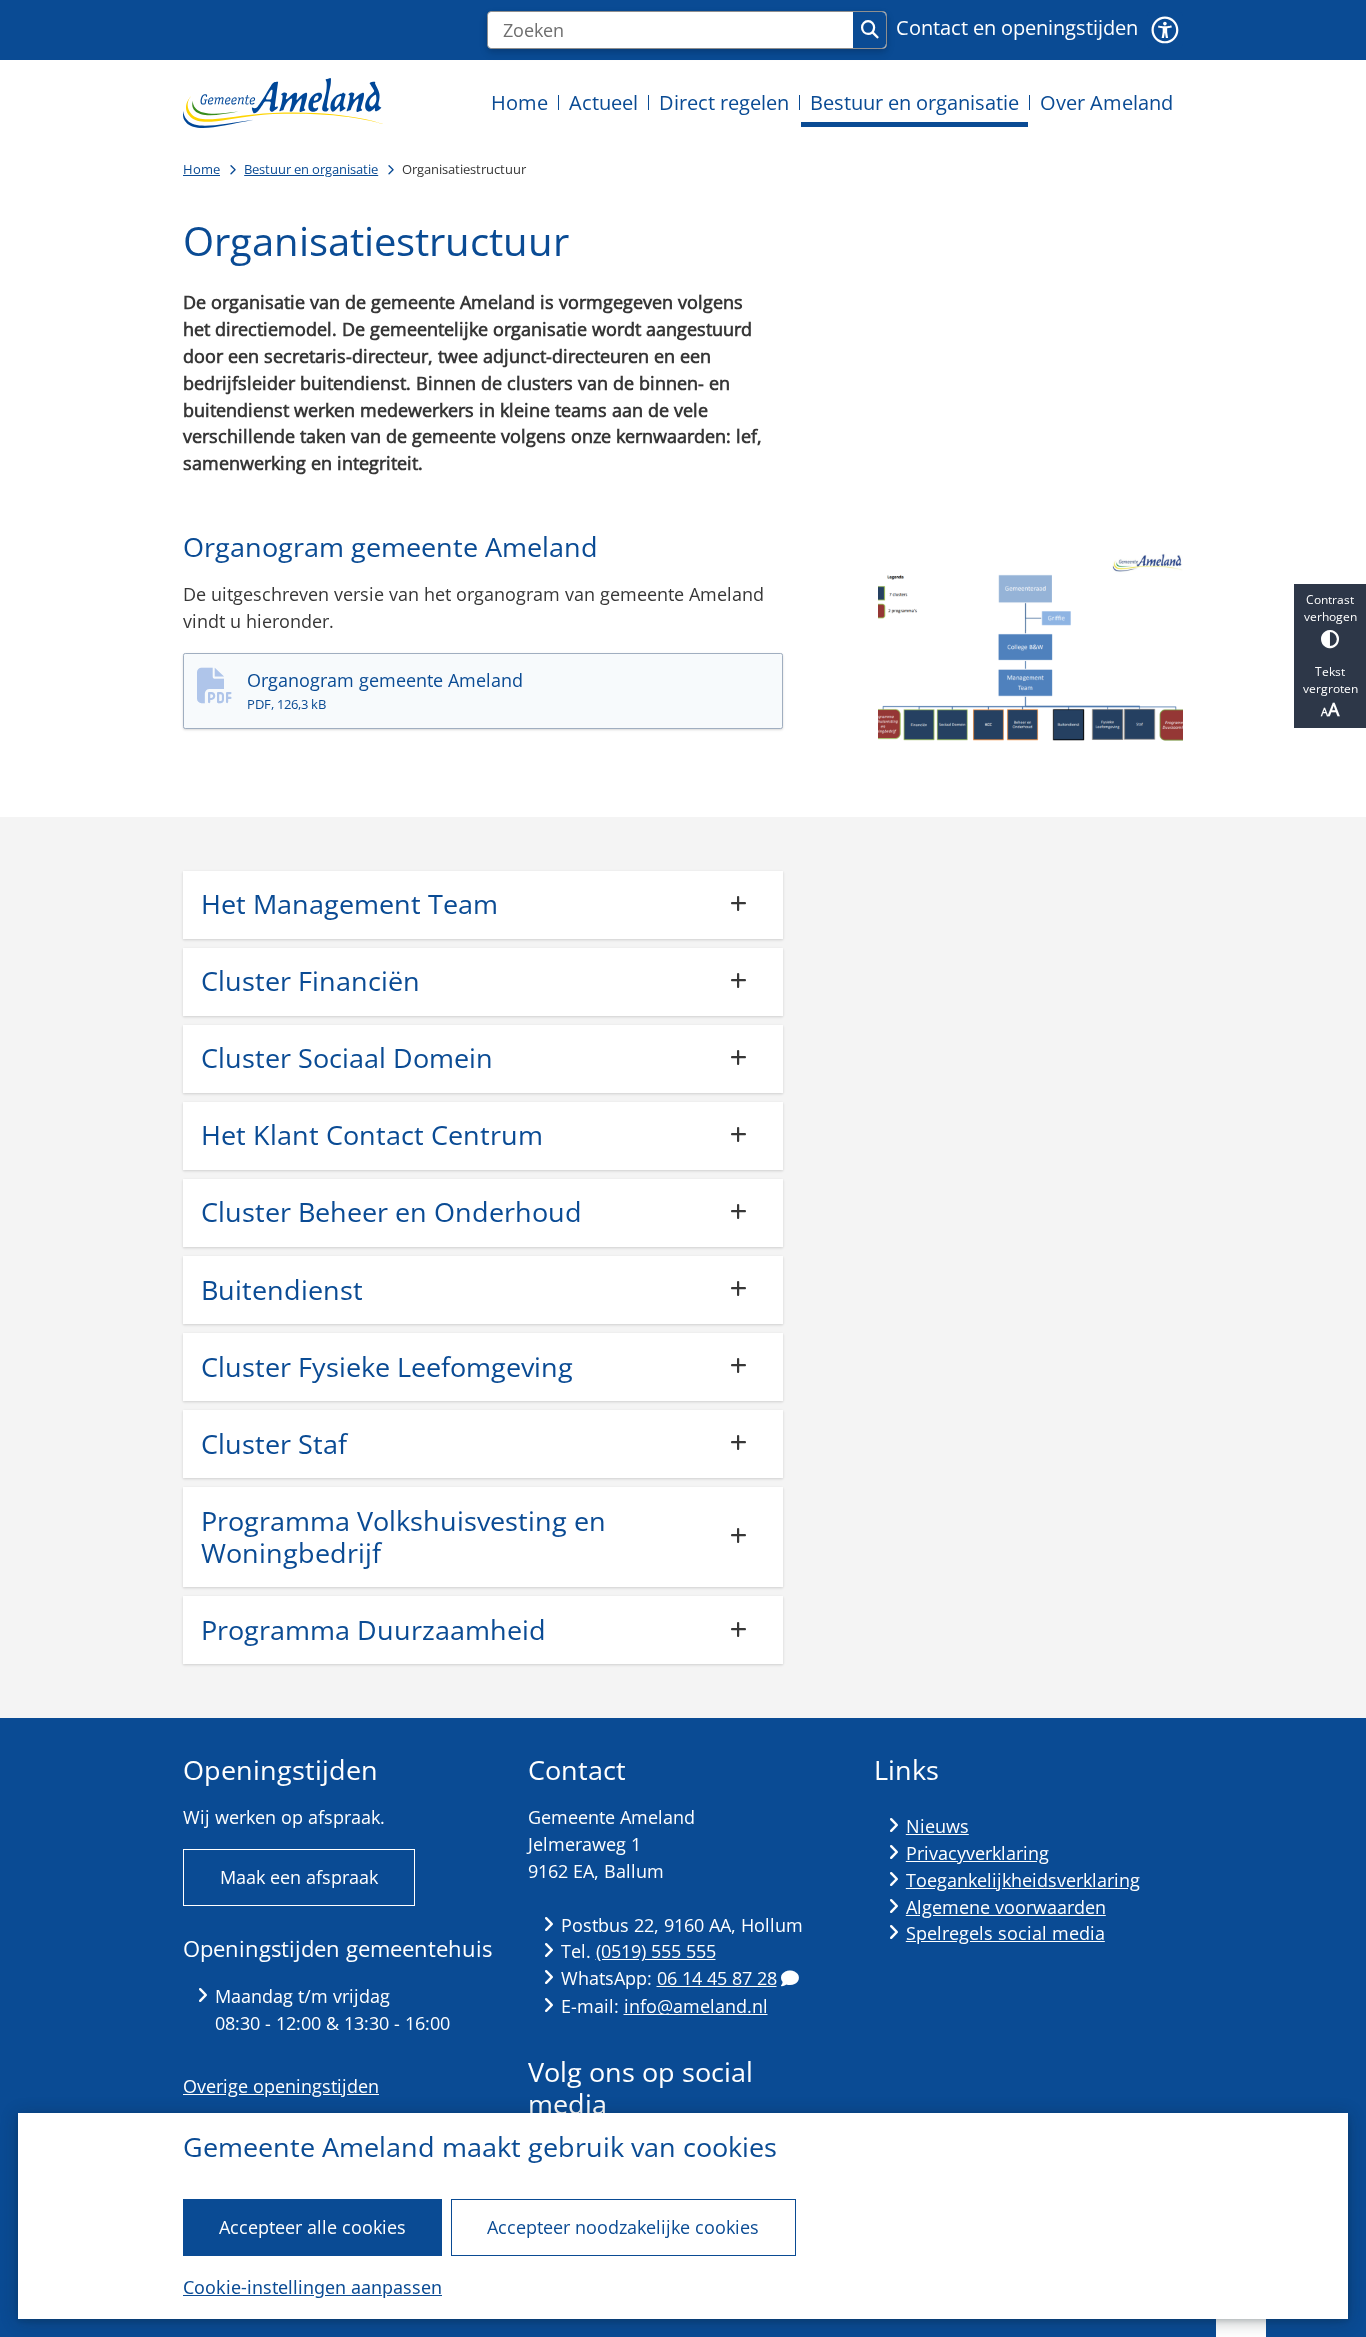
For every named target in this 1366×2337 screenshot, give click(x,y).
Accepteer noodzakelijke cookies (623, 2227)
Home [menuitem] (519, 102)
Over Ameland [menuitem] (1106, 102)
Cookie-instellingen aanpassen (312, 2287)
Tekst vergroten (1330, 680)
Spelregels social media (1005, 1933)
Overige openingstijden (281, 2086)
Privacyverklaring (977, 1853)
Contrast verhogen (1330, 608)
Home (201, 169)
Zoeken (869, 30)
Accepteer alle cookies (312, 2227)
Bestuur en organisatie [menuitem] (914, 102)
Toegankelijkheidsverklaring (1023, 1880)
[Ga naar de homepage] (283, 102)
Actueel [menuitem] (603, 102)
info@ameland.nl (696, 2006)
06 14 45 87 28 (717, 1978)
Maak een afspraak (299, 1877)
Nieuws (937, 1826)
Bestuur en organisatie (311, 169)
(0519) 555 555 (656, 1951)
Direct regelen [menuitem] (724, 102)
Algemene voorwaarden (1006, 1907)
